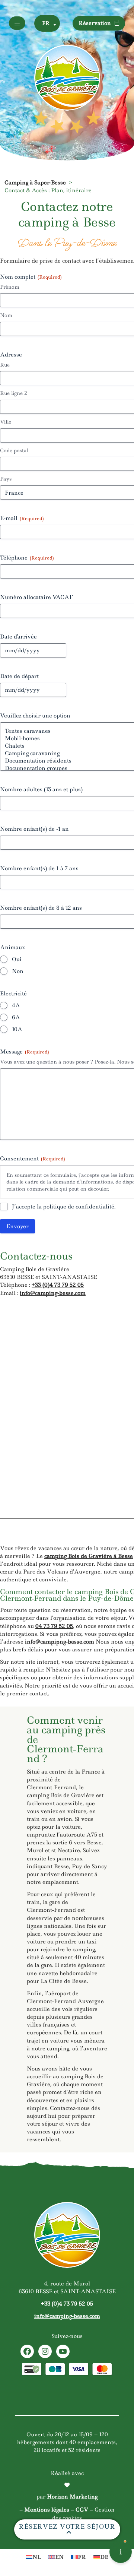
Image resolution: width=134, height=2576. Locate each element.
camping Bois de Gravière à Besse (89, 1556)
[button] (47, 23)
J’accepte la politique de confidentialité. (64, 1207)
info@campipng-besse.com (60, 1642)
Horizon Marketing (72, 2497)
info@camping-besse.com (53, 1293)
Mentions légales (47, 2510)
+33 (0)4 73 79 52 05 (58, 1285)
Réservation (95, 23)
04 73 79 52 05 (54, 1626)
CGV (82, 2510)
